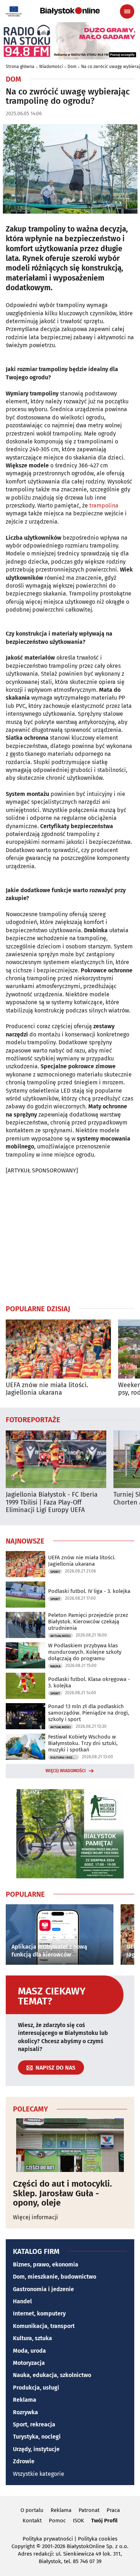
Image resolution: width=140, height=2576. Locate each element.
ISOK (78, 2521)
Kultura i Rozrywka (65, 1758)
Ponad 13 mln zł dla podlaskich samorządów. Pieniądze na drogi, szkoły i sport (89, 1713)
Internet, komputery (39, 2313)
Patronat (89, 2510)
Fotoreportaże (33, 1419)
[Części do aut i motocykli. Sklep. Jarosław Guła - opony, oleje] (70, 2145)
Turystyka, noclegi (37, 2437)
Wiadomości (51, 67)
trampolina (104, 506)
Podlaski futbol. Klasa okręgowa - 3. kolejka (89, 1682)
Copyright (23, 2546)
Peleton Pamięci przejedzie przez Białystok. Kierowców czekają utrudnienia (88, 1622)
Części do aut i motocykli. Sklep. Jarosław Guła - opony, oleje (62, 2193)
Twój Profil (104, 2521)
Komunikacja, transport (44, 2326)
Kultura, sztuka (32, 2338)
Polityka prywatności (48, 2539)
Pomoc (57, 2521)
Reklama (25, 2400)
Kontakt (32, 2521)
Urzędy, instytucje (36, 2449)
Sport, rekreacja (34, 2424)
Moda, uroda (29, 2351)
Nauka (55, 1666)
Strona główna (20, 67)
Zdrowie (24, 2461)
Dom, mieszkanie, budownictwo (55, 2277)
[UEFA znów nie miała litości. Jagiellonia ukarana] (58, 1349)
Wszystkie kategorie (39, 2474)
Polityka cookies (98, 2539)
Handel (22, 2301)
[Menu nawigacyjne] (127, 11)
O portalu (32, 2510)
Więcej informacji (36, 2217)
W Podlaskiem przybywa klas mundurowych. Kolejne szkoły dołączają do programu (85, 1652)
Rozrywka (25, 2412)
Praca (113, 2510)
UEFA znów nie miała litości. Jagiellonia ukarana (47, 1389)
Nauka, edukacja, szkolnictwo (52, 2375)
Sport (55, 1572)
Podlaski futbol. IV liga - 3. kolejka (89, 1591)
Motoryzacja (29, 2363)
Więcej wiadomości (66, 1771)
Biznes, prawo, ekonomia (46, 2264)
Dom (72, 67)
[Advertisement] (70, 1239)
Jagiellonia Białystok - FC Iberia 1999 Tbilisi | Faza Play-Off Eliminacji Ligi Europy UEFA (52, 1502)
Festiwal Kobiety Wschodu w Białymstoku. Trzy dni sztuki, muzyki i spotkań (83, 1743)
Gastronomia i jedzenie (43, 2289)
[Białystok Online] (70, 11)
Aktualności (60, 1636)
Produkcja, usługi (36, 2388)
